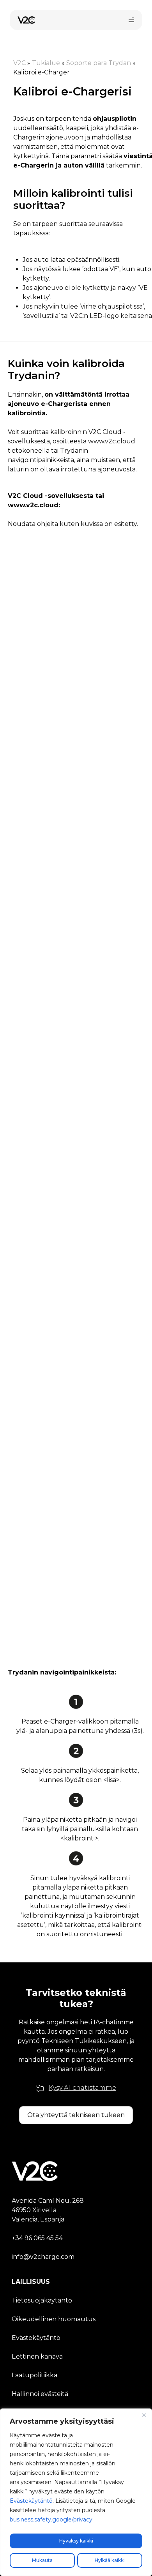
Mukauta (42, 2560)
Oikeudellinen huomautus (54, 2319)
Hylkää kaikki (110, 2560)
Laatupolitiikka (34, 2375)
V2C (19, 63)
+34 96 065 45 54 (37, 2238)
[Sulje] (144, 2415)
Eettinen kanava (37, 2356)
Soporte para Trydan (99, 63)
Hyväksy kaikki (76, 2541)
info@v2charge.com (43, 2257)
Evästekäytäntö (31, 2501)
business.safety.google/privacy (51, 2520)
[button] (76, 2115)
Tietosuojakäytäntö (42, 2300)
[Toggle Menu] (131, 20)
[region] (76, 2492)
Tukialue (46, 63)
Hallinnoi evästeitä (40, 2394)
